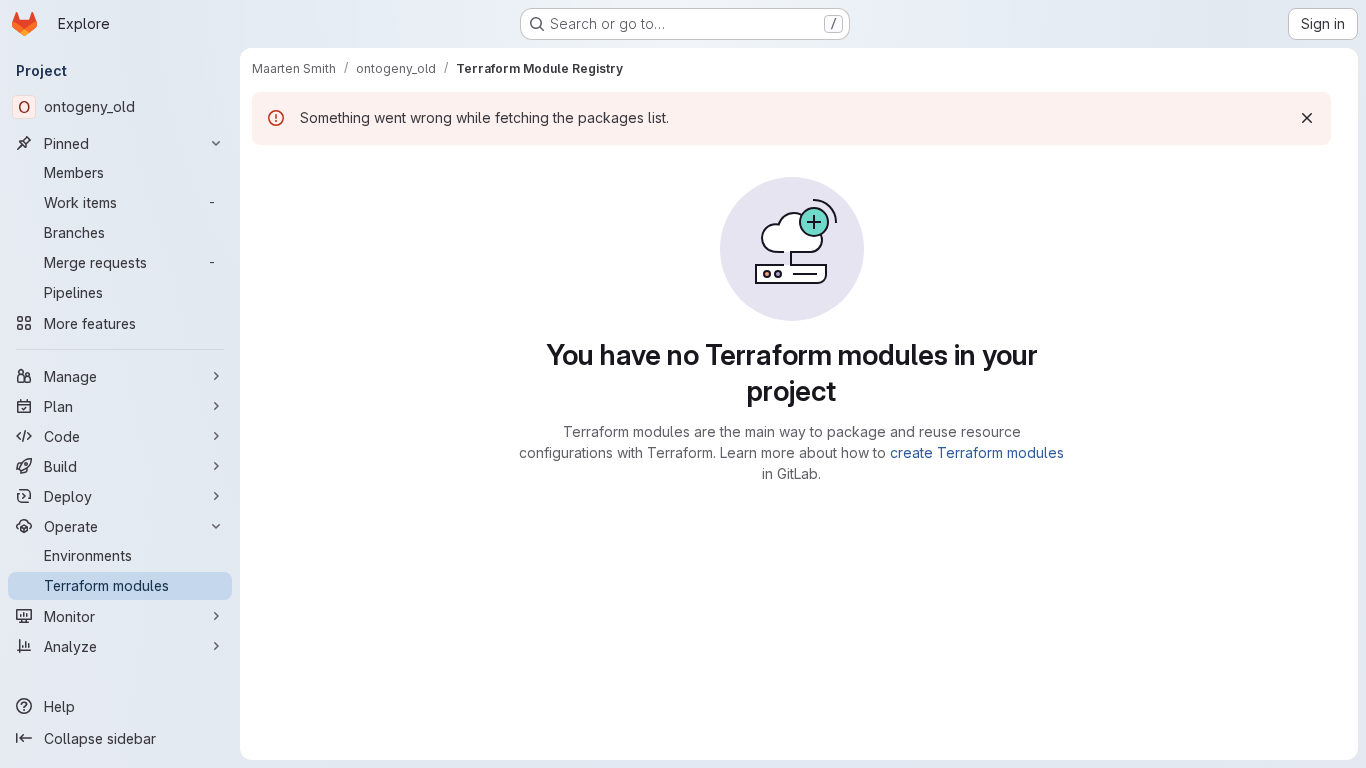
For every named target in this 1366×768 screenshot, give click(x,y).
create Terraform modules (977, 452)
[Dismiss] (1307, 118)
